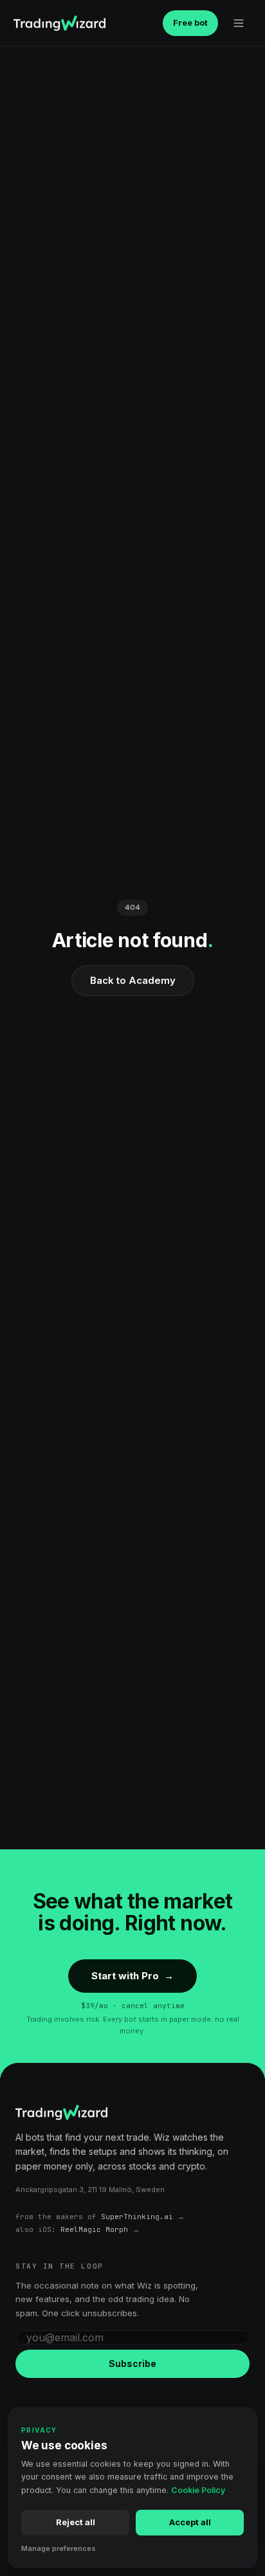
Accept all (190, 2522)
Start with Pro (132, 1976)
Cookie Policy (198, 2490)
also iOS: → (78, 2229)
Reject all (76, 2522)
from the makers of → (100, 2217)
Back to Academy (133, 980)
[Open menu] (239, 23)
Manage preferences (59, 2548)
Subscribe (132, 2363)
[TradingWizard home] (59, 23)
